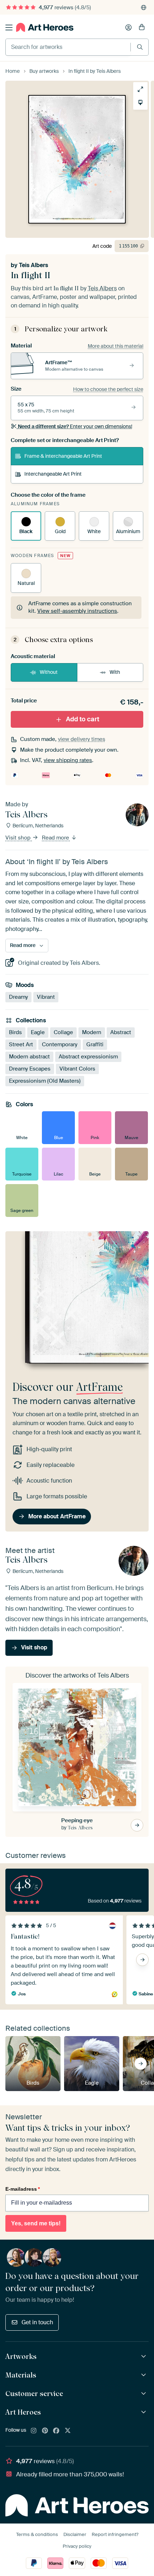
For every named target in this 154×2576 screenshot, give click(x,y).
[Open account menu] (129, 27)
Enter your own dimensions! (75, 426)
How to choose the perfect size (108, 389)
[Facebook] (56, 2431)
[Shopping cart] (142, 27)
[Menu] (9, 27)
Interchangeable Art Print (53, 474)
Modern (92, 1032)
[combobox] (68, 47)
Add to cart (83, 719)
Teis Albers (33, 265)
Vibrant (46, 997)
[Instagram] (34, 2431)
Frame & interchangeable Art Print (63, 456)
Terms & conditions (37, 2534)
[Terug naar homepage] (45, 27)
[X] (68, 2431)
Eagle (38, 1032)
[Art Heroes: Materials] (145, 2375)
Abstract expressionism (88, 1057)
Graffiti (95, 1044)
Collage (63, 1032)
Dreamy (18, 997)
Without (49, 672)
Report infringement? (115, 2534)
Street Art (21, 1044)
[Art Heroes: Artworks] (145, 2357)
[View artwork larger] (140, 89)
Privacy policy (77, 2546)
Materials (21, 2375)
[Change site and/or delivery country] (144, 7)
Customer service (34, 2394)
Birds (15, 1032)
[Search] (140, 47)
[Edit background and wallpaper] (140, 102)
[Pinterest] (45, 2431)
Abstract (121, 1032)
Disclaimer (75, 2534)
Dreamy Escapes (30, 1069)
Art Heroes (23, 2412)
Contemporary (60, 1044)
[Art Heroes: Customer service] (145, 2394)
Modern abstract (29, 1057)
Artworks (21, 2356)
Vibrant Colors (77, 1069)
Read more (56, 838)
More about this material (115, 346)
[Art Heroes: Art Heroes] (145, 2412)
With (115, 672)
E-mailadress (23, 2189)
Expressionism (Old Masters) (45, 1081)
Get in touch (37, 2322)
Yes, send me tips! (36, 2223)
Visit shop (19, 838)
